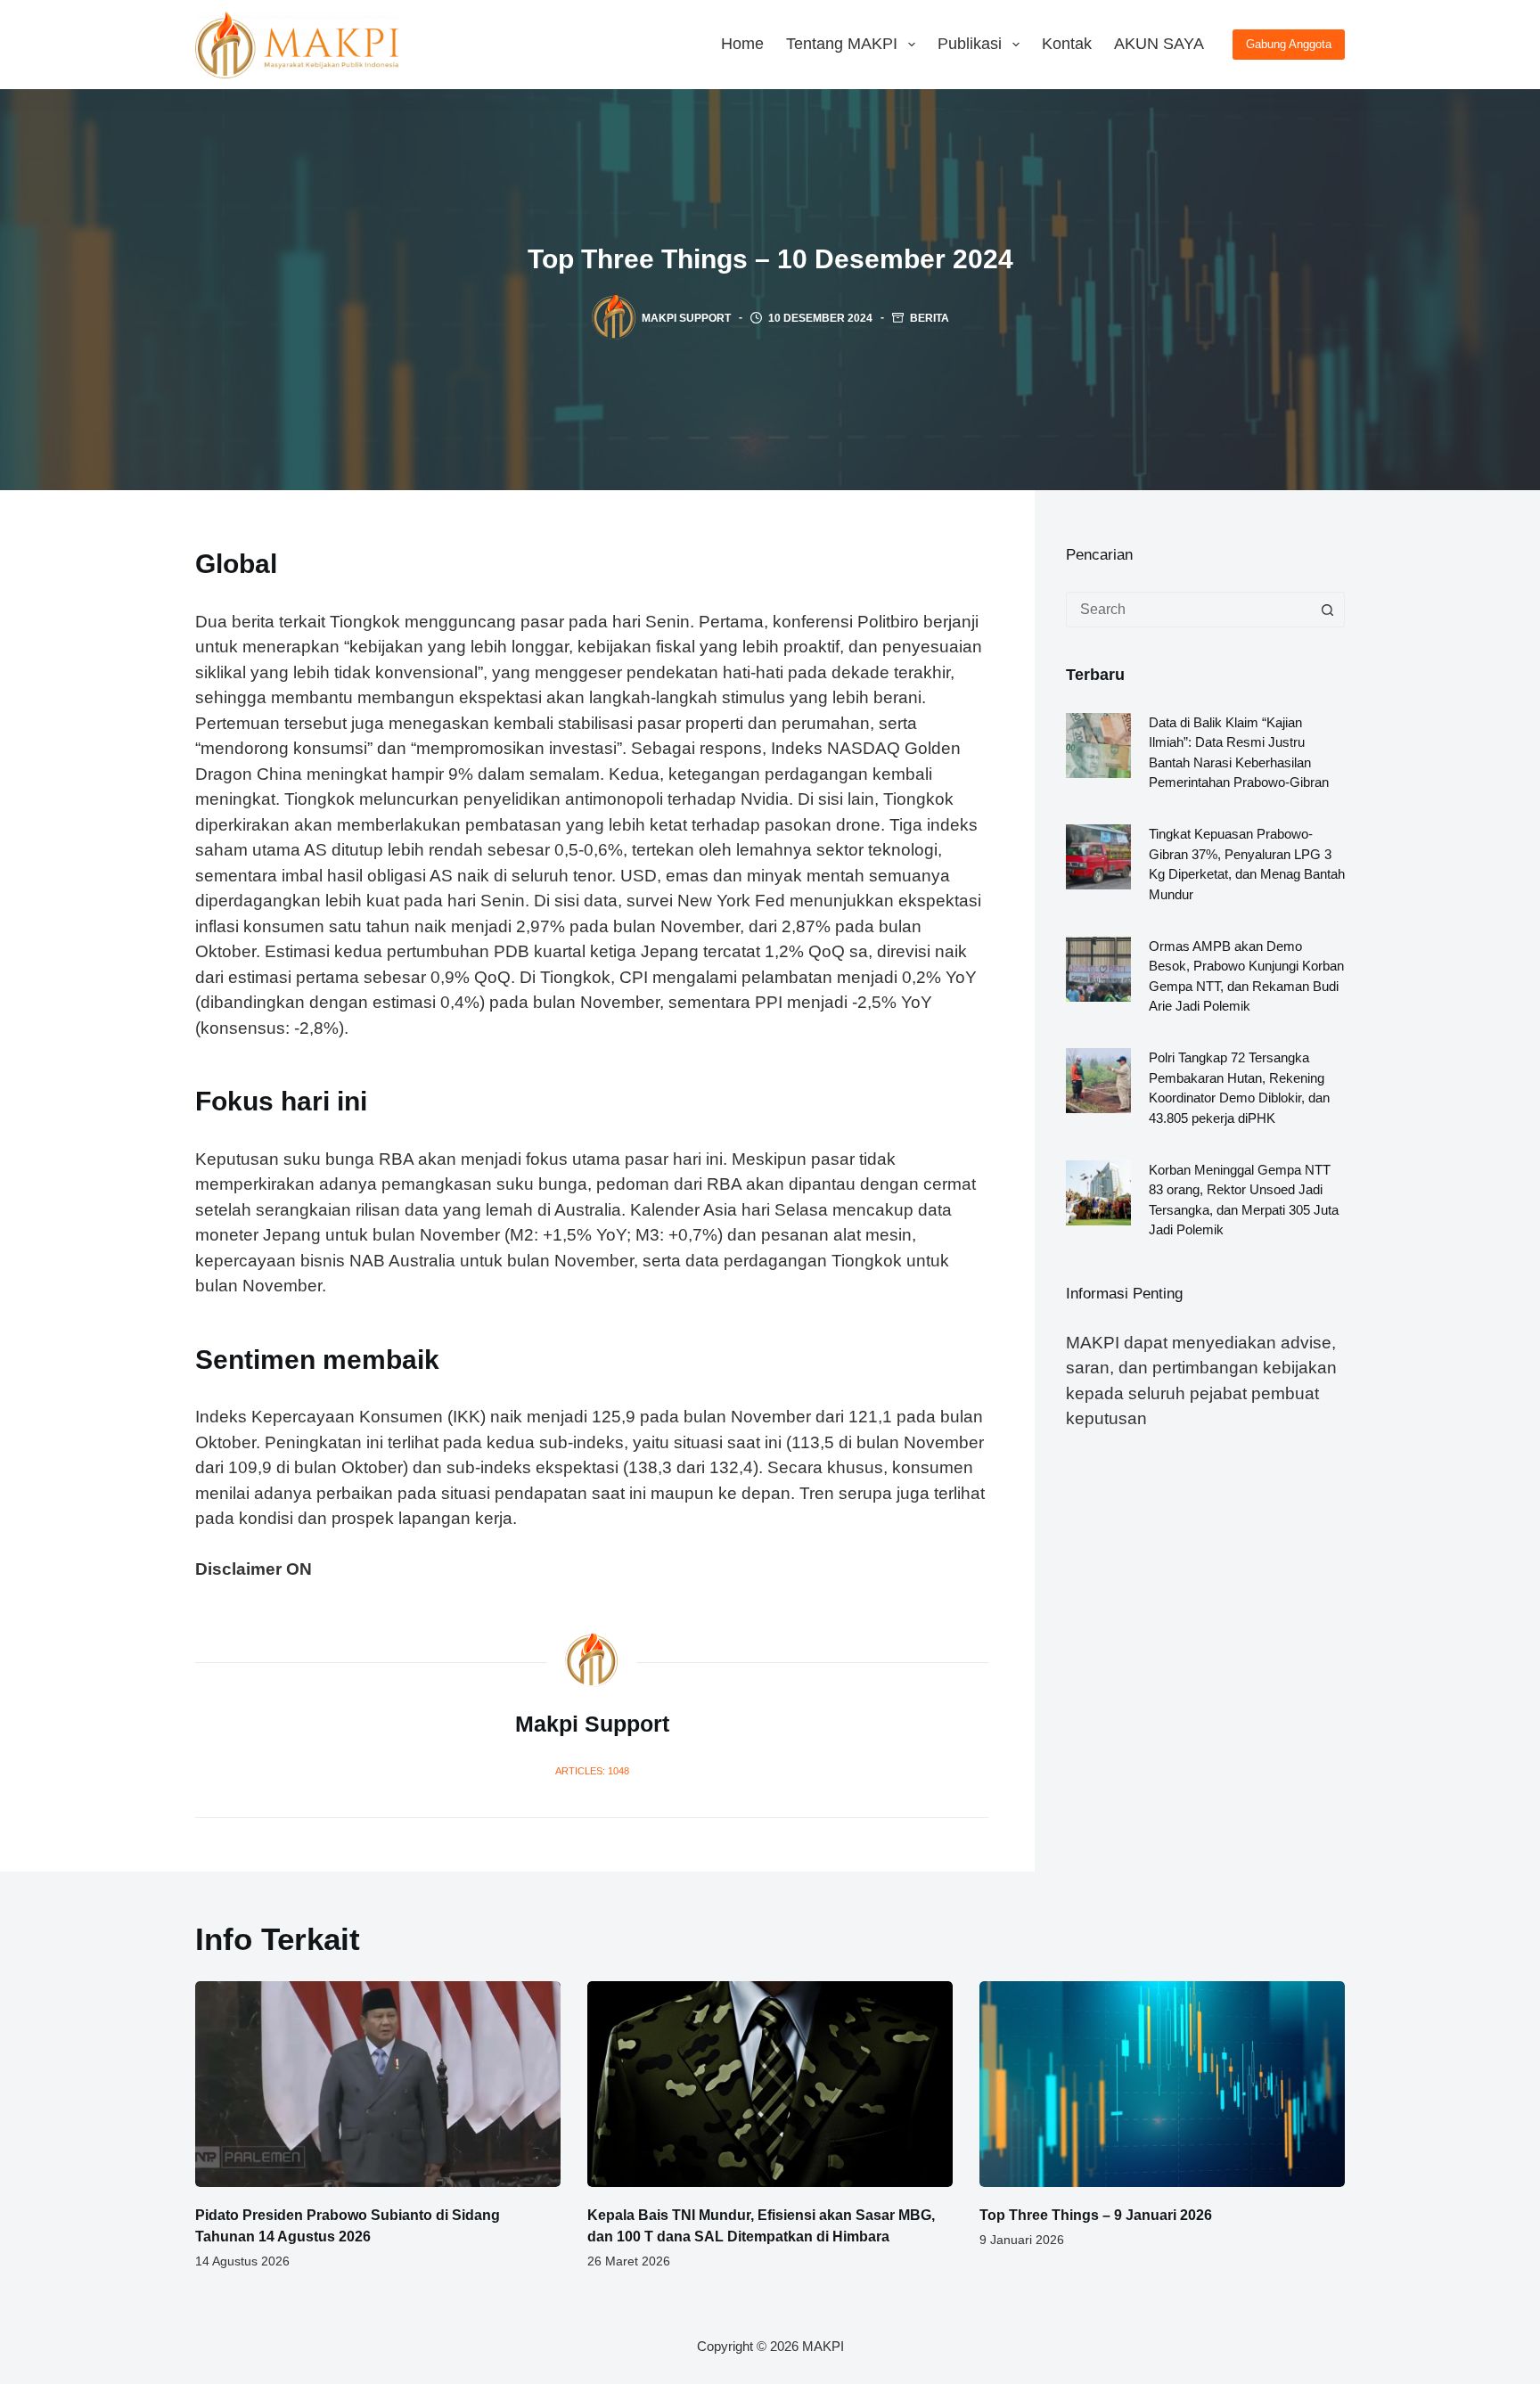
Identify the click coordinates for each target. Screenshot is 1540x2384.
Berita (930, 318)
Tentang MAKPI (842, 44)
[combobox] (1188, 610)
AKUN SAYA (1159, 44)
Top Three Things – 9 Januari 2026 (1096, 2215)
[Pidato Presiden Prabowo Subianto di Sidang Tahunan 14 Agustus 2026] (378, 2084)
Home (742, 44)
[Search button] (1327, 610)
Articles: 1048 (592, 1771)
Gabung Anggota (1289, 44)
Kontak (1067, 44)
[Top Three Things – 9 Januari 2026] (1162, 2084)
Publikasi (970, 44)
